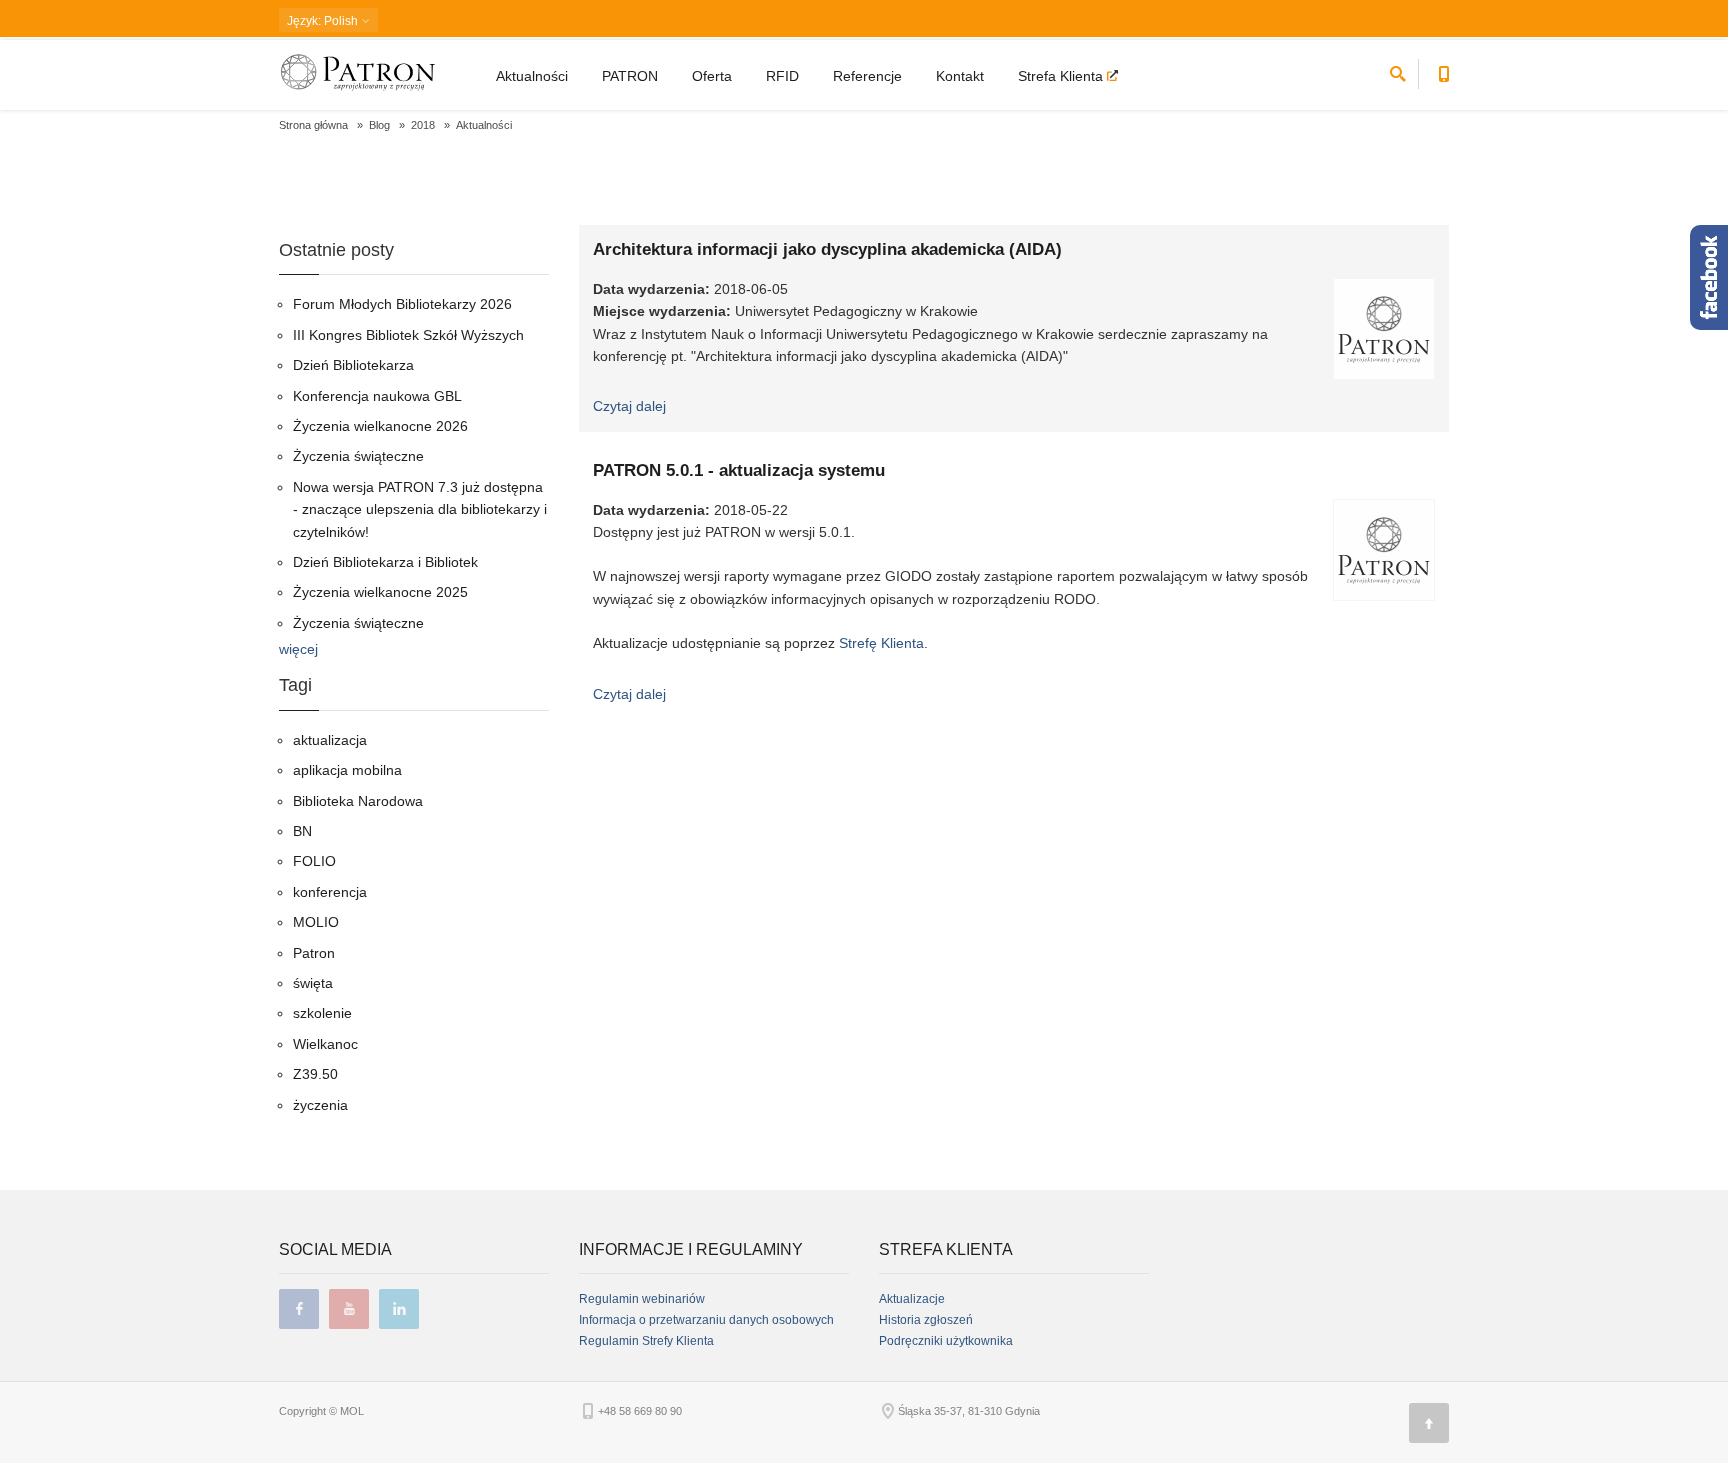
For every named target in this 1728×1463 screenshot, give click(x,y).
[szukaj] (1398, 70)
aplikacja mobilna (347, 770)
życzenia (320, 1105)
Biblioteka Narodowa (358, 801)
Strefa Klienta (1062, 76)
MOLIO (316, 922)
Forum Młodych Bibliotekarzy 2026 (402, 304)
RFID (782, 76)
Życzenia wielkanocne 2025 (380, 592)
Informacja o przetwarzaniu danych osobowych (706, 1320)
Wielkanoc (325, 1044)
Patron (314, 953)
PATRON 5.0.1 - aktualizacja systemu (739, 470)
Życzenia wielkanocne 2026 (380, 426)
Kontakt (960, 76)
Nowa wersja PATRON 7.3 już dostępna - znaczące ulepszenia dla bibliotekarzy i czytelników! (420, 509)
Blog (379, 125)
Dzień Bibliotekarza (353, 365)
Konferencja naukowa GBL (377, 396)
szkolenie (322, 1013)
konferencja (330, 892)
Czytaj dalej (629, 406)
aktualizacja (330, 740)
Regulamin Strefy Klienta (646, 1341)
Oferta (712, 76)
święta (313, 983)
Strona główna (313, 125)
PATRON (630, 76)
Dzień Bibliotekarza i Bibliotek (385, 562)
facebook (299, 1309)
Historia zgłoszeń (926, 1320)
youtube (349, 1309)
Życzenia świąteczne (358, 456)
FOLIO (314, 861)
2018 (423, 125)
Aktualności (532, 76)
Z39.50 (315, 1074)
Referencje (867, 76)
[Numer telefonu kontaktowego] (1443, 70)
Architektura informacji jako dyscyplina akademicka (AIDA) (827, 249)
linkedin (399, 1309)
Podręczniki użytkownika (946, 1341)
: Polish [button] (324, 21)
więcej (298, 649)
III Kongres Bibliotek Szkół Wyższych (408, 335)
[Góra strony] (1429, 1423)
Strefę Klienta (881, 643)
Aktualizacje (912, 1299)
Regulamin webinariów (642, 1299)
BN (302, 831)
